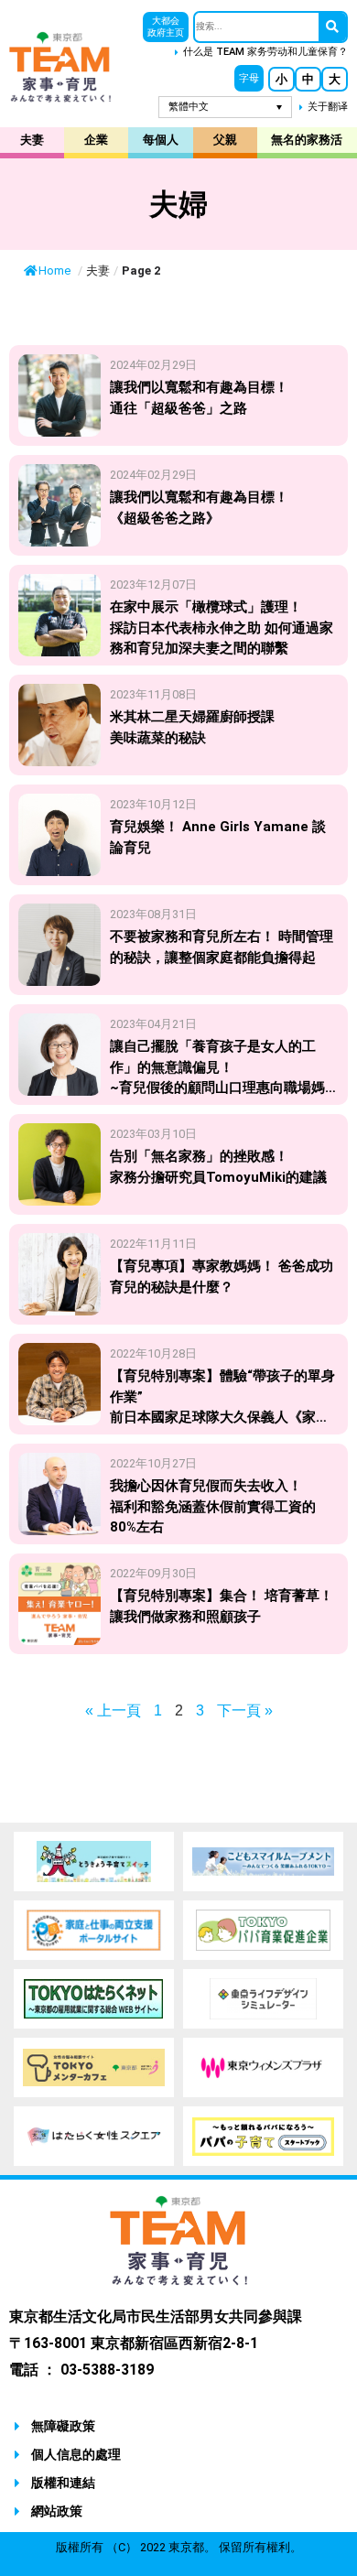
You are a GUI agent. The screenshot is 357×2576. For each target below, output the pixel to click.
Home (56, 271)
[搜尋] (332, 27)
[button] (249, 78)
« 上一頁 (113, 1710)
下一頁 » (245, 1710)
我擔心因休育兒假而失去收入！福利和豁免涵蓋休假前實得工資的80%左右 (213, 1506)
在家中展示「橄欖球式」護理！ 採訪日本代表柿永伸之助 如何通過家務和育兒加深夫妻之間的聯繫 (222, 628)
